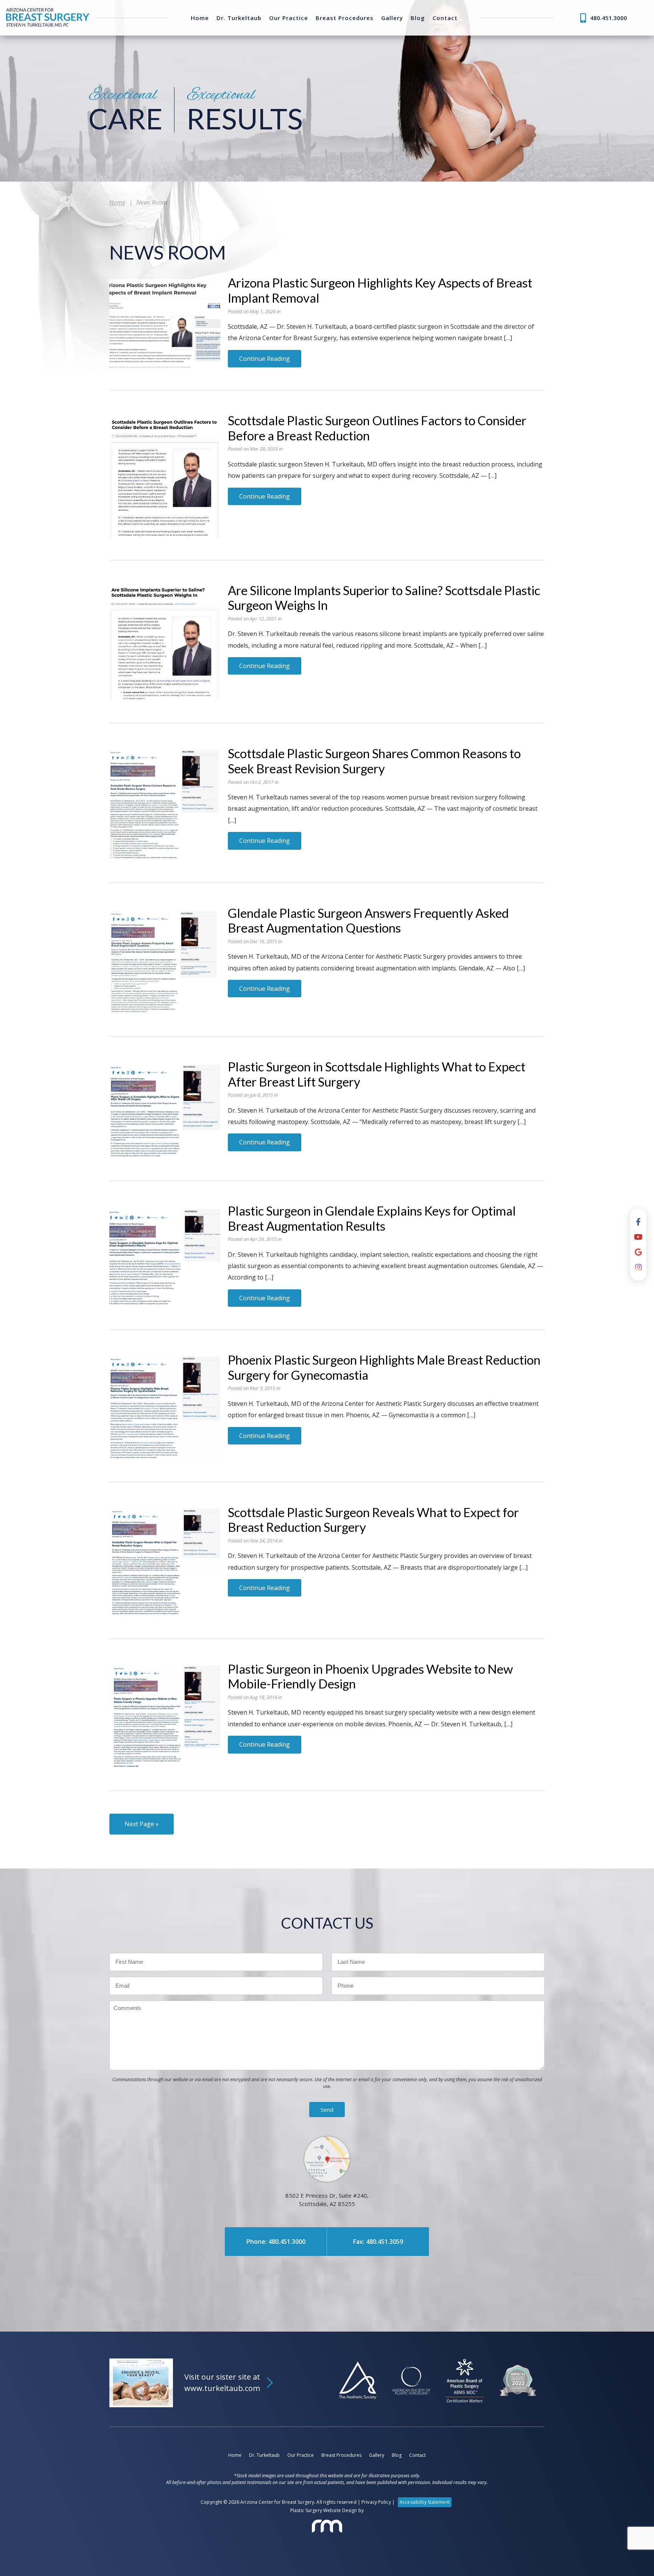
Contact (445, 18)
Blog (418, 18)
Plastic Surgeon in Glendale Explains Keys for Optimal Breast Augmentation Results (372, 1218)
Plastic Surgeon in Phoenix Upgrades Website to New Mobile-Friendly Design (370, 1676)
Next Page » (142, 1824)
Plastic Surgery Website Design (324, 2510)
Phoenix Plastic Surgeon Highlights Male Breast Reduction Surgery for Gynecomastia (384, 1367)
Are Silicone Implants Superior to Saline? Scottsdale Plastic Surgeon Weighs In (384, 598)
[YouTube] (638, 1237)
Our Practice (289, 18)
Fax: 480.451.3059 (378, 2242)
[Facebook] (638, 1222)
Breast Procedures (345, 18)
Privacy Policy (376, 2502)
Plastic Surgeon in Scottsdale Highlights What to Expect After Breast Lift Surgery (377, 1074)
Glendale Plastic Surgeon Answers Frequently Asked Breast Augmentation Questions (368, 920)
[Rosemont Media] (327, 2526)
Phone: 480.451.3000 (276, 2242)
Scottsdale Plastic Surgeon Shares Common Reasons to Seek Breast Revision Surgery (374, 761)
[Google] (638, 1252)
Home (200, 18)
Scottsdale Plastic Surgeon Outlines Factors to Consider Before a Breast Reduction (377, 428)
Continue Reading (265, 359)
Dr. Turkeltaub (239, 18)
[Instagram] (638, 1267)
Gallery (392, 18)
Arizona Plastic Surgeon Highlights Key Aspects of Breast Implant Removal (380, 290)
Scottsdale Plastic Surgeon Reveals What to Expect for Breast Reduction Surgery (373, 1520)
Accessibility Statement (425, 2502)
